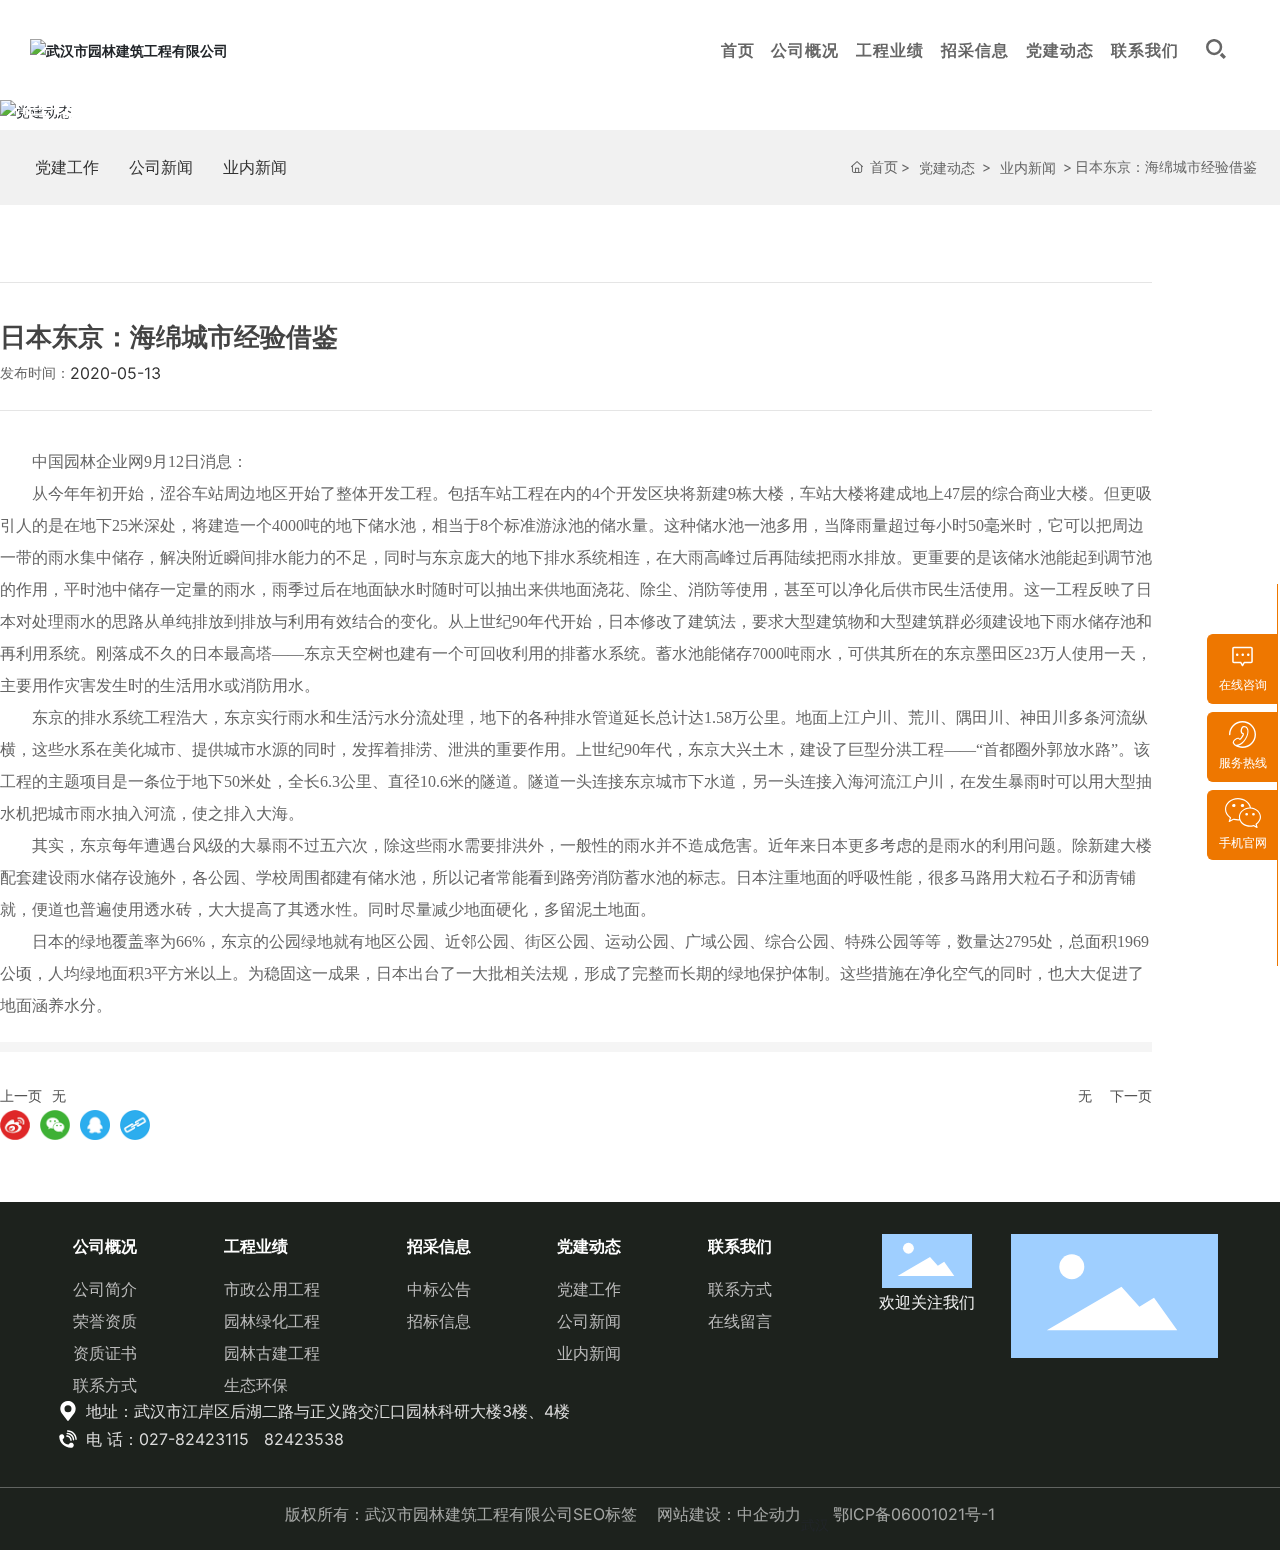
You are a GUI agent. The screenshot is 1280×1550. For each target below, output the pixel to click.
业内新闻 (255, 167)
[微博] (15, 1125)
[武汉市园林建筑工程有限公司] (129, 49)
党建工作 (67, 167)
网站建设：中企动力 (729, 1514)
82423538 (304, 1439)
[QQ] (95, 1125)
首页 (738, 50)
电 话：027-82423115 (165, 1439)
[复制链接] (135, 1125)
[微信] (55, 1125)
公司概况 (805, 50)
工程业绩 (890, 50)
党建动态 (1060, 50)
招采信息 (975, 50)
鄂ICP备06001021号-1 (914, 1514)
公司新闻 (161, 167)
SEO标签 (605, 1514)
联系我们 (1145, 50)
